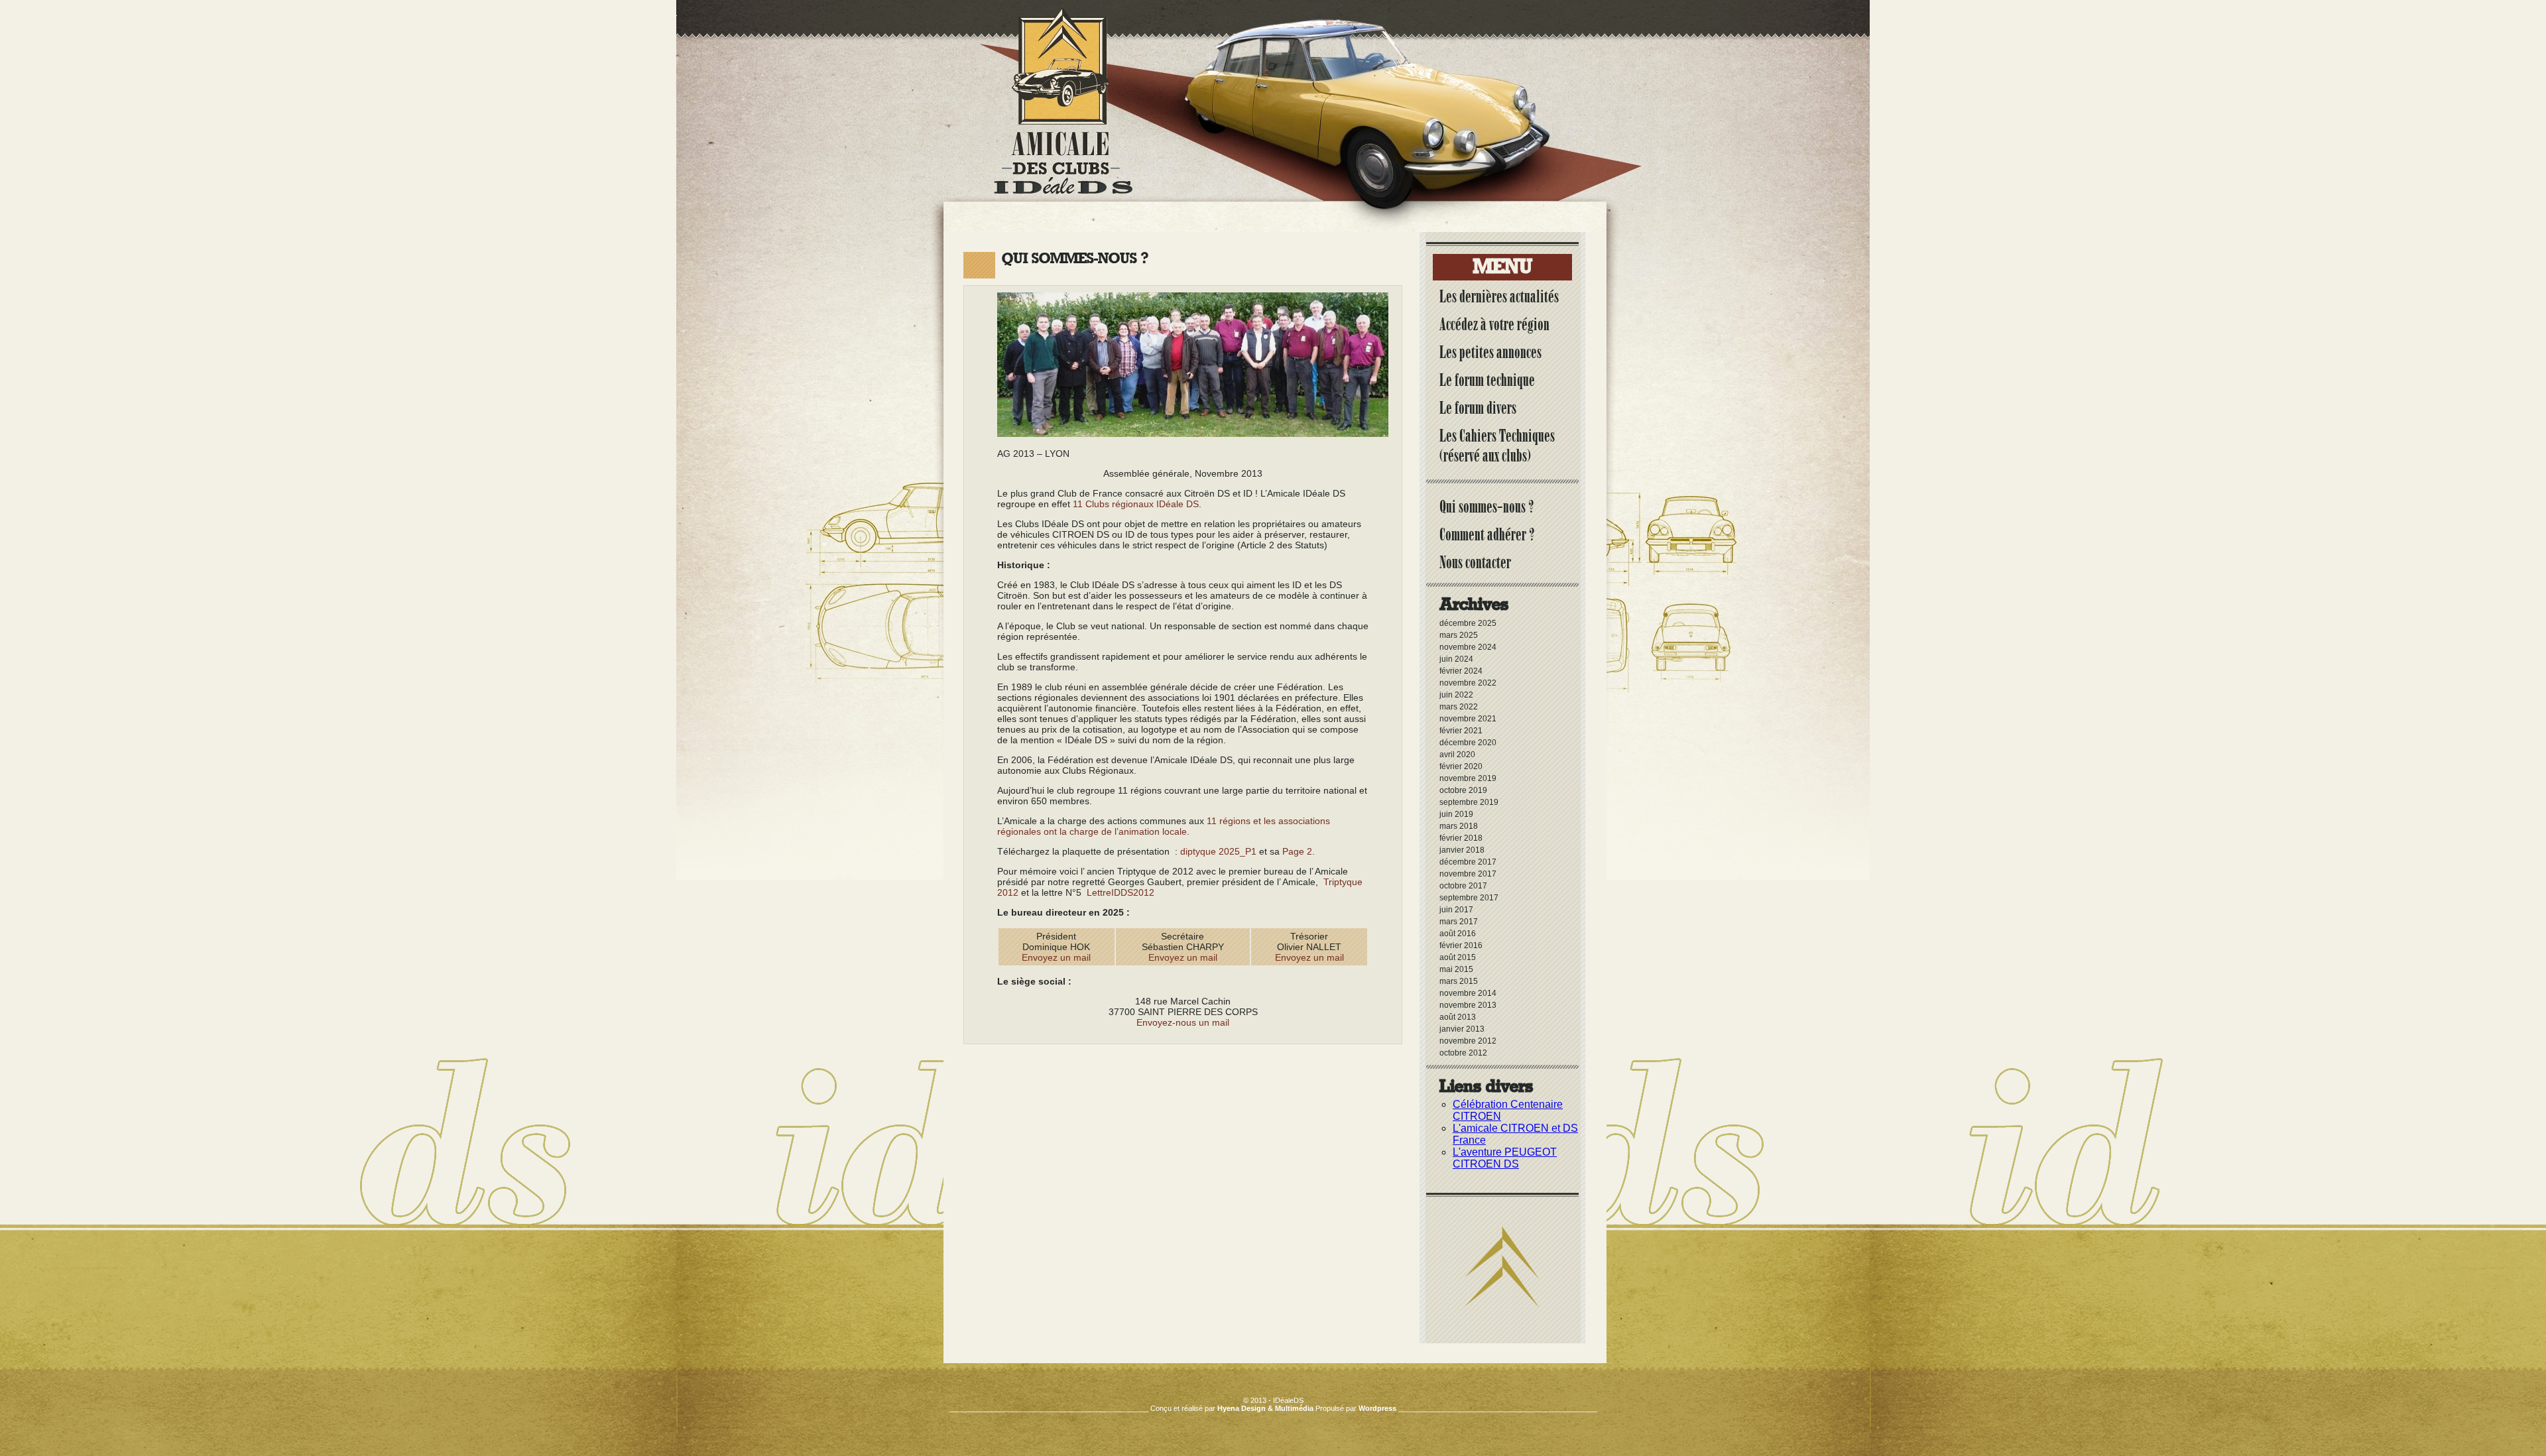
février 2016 (1461, 945)
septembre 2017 (1469, 898)
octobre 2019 (1463, 790)
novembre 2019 (1468, 778)
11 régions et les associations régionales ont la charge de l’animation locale (1164, 826)
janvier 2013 (1462, 1029)
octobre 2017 (1463, 886)
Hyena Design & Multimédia (1265, 1408)
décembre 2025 (1468, 623)
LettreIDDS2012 (1121, 892)
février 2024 (1461, 671)
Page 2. (1299, 851)
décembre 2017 (1468, 862)
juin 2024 (1456, 659)
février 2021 (1461, 731)
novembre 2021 (1468, 719)
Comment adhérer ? (1487, 534)
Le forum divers (1478, 408)
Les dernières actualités (1499, 296)
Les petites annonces (1490, 352)
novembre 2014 (1468, 993)
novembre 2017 (1468, 874)
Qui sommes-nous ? (1487, 507)
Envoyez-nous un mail (1183, 1022)
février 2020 (1461, 766)
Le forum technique (1487, 380)
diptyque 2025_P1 (1218, 851)
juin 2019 (1456, 814)
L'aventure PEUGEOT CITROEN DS (1505, 1158)
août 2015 (1458, 957)
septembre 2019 (1469, 802)
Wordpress (1377, 1408)
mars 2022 (1459, 707)
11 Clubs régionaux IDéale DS (1136, 504)
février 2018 (1461, 838)
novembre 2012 (1468, 1041)
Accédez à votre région (1494, 324)
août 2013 (1458, 1017)
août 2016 (1458, 934)
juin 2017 (1456, 910)
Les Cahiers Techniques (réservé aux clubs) (1497, 446)
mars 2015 (1459, 981)
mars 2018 (1459, 826)
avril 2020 (1457, 755)
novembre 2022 (1468, 683)
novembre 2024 (1468, 647)
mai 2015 (1456, 969)
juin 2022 (1456, 695)
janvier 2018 (1462, 850)
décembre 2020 (1468, 743)
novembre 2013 (1468, 1005)
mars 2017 (1459, 922)
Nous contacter (1475, 562)
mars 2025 (1459, 635)
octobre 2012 (1463, 1053)
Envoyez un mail (1056, 957)
